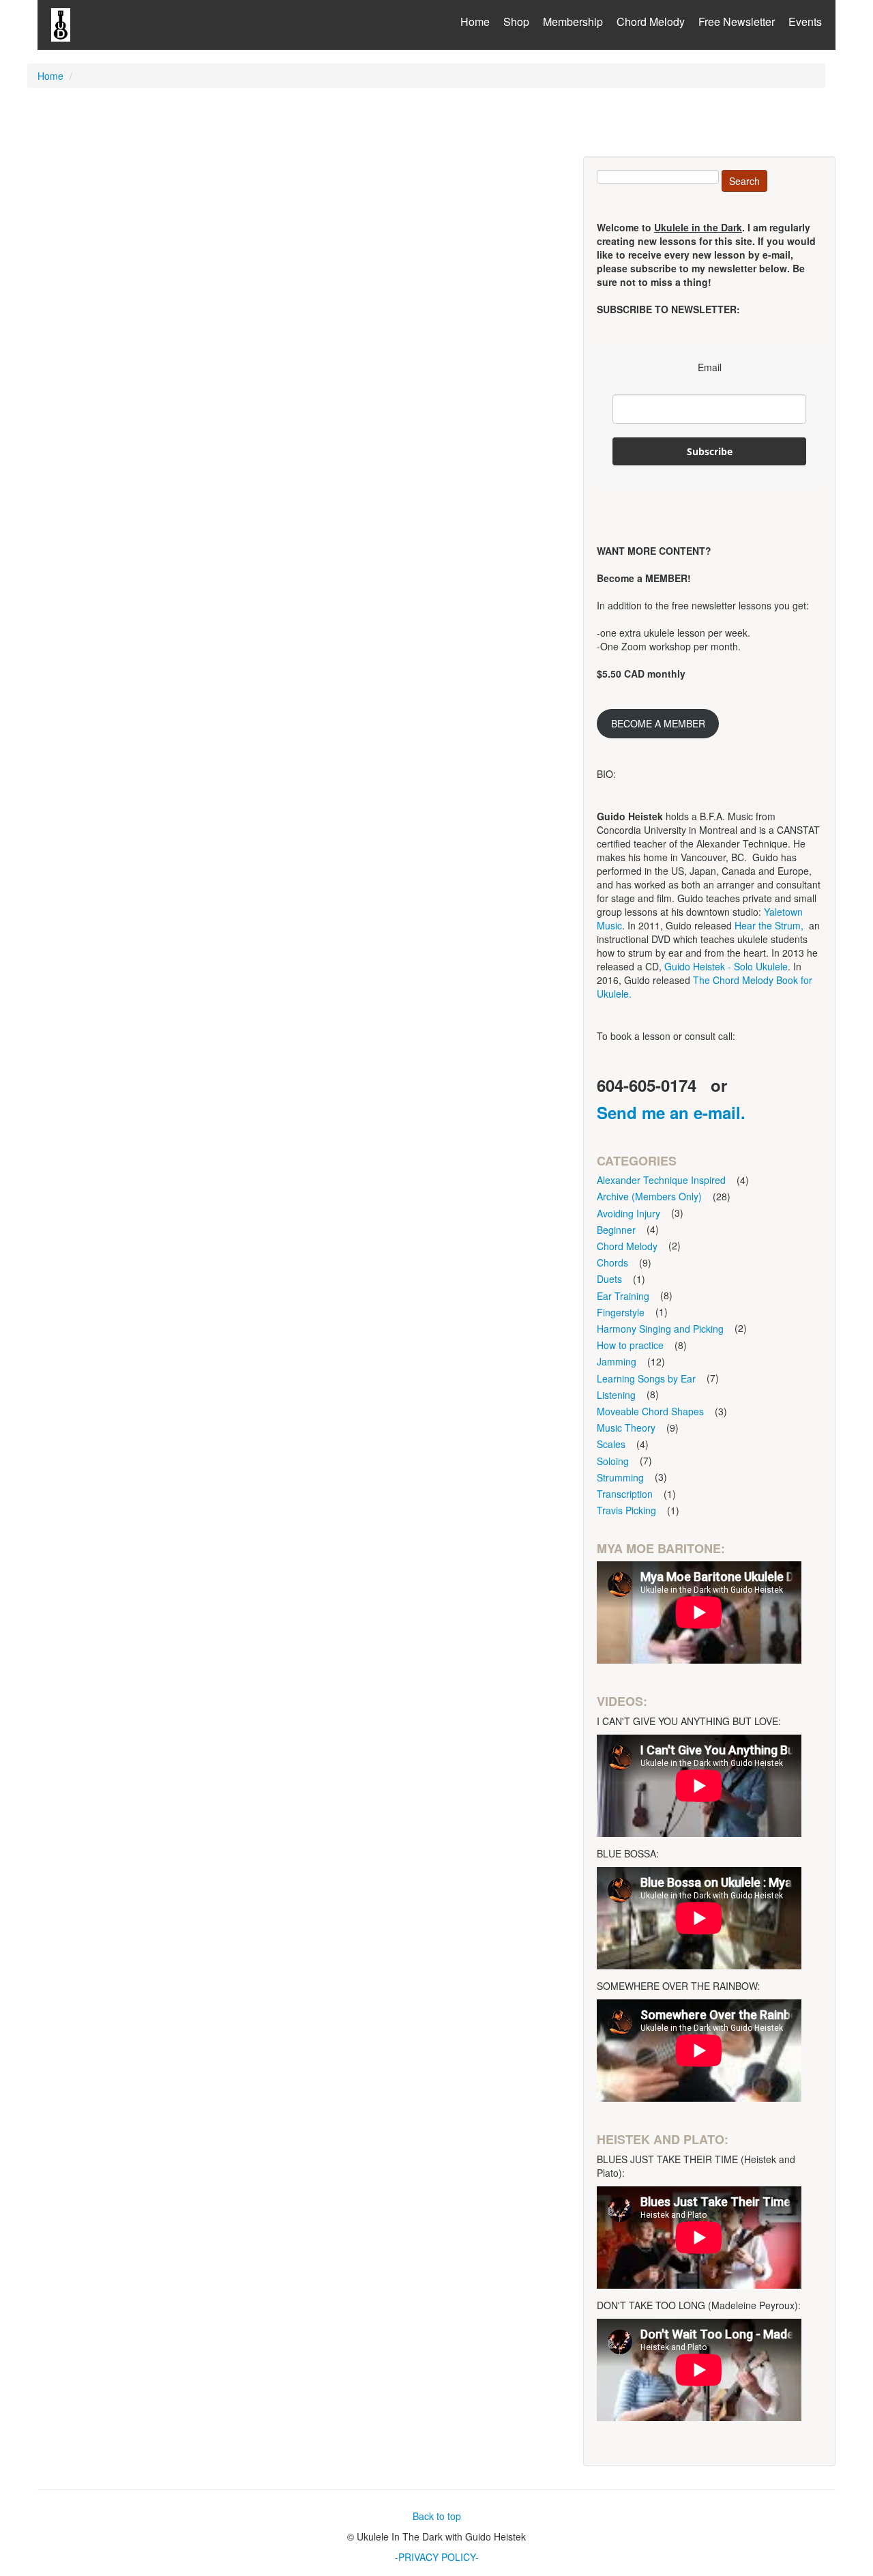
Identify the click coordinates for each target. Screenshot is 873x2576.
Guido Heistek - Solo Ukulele (726, 966)
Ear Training (623, 1296)
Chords (612, 1262)
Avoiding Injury (628, 1213)
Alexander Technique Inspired (661, 1180)
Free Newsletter (737, 21)
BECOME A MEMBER (658, 723)
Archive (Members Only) (649, 1196)
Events (805, 21)
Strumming (620, 1477)
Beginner (616, 1230)
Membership (573, 21)
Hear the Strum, (769, 925)
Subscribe (710, 451)
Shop (516, 21)
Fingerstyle (621, 1312)
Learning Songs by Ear (646, 1378)
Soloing (613, 1461)
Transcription (625, 1494)
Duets (609, 1279)
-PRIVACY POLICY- (437, 2557)
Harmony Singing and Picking (660, 1329)
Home (475, 21)
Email (710, 367)
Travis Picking (626, 1510)
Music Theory (626, 1428)
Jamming (617, 1361)
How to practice (630, 1345)
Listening (616, 1395)
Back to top (437, 2516)
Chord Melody (651, 21)
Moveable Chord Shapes (650, 1411)
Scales (611, 1444)
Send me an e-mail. (671, 1112)
